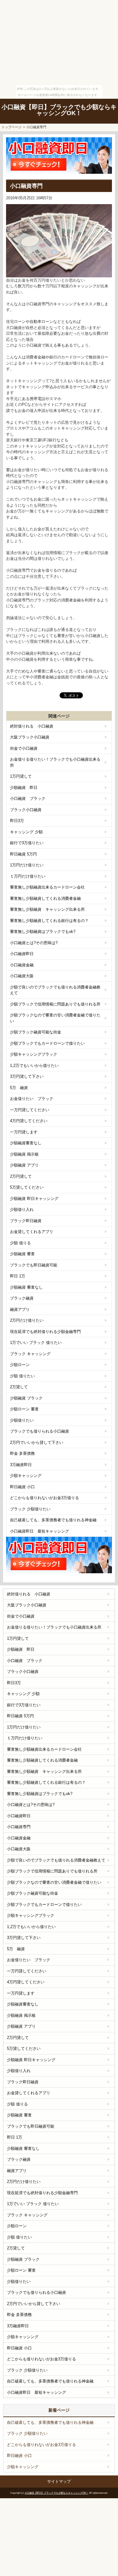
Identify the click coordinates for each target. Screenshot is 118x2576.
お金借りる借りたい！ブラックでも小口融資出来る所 (55, 762)
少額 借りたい (22, 1376)
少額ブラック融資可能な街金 (36, 1032)
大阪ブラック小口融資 (30, 737)
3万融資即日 (21, 1465)
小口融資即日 (22, 954)
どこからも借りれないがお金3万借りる (44, 1498)
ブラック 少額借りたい (30, 1509)
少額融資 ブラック (26, 1398)
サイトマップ (59, 2481)
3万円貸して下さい (27, 1076)
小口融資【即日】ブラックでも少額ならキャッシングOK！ (59, 110)
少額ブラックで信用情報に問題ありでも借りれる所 (55, 1004)
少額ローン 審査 (24, 1409)
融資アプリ (20, 1309)
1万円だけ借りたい (27, 865)
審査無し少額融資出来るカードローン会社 (47, 887)
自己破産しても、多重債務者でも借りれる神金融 (53, 1520)
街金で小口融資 (24, 748)
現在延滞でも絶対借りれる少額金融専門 (45, 1332)
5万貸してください (27, 1187)
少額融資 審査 (22, 1254)
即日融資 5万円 (23, 854)
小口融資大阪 (22, 976)
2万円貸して (21, 1176)
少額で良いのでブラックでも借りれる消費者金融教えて (55, 990)
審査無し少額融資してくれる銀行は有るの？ (49, 921)
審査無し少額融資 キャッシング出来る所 (47, 909)
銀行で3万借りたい (27, 843)
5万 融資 (19, 1088)
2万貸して (19, 1387)
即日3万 (17, 821)
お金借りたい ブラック (32, 1099)
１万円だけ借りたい (28, 876)
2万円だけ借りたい (27, 1320)
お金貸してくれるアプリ (32, 1232)
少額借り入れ (22, 1209)
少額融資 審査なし (26, 1287)
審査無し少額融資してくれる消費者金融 (45, 898)
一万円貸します (24, 1132)
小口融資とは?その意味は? (34, 943)
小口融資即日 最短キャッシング (39, 1531)
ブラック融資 (22, 1298)
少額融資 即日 (24, 788)
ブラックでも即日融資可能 (34, 1265)
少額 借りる (20, 1243)
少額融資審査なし (26, 1143)
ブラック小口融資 (26, 810)
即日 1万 (18, 1276)
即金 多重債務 (22, 1453)
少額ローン (20, 1365)
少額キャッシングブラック (34, 1054)
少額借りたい (22, 1420)
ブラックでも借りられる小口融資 (39, 1431)
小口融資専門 (19, 1827)
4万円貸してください (29, 1121)
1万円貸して (21, 776)
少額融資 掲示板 (24, 1154)
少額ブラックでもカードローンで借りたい (47, 1043)
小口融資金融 (22, 965)
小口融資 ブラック (28, 798)
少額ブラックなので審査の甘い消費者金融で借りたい (55, 1018)
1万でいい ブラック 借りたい (36, 1343)
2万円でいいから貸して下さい (37, 1442)
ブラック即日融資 (26, 1221)
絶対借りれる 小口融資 (32, 726)
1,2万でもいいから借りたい (34, 1065)
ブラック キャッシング (30, 1354)
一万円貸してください (30, 1110)
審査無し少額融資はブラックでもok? (43, 932)
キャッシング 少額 (26, 832)
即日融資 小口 (22, 1487)
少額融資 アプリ (24, 1165)
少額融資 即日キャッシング (34, 1199)
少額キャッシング (26, 1476)
